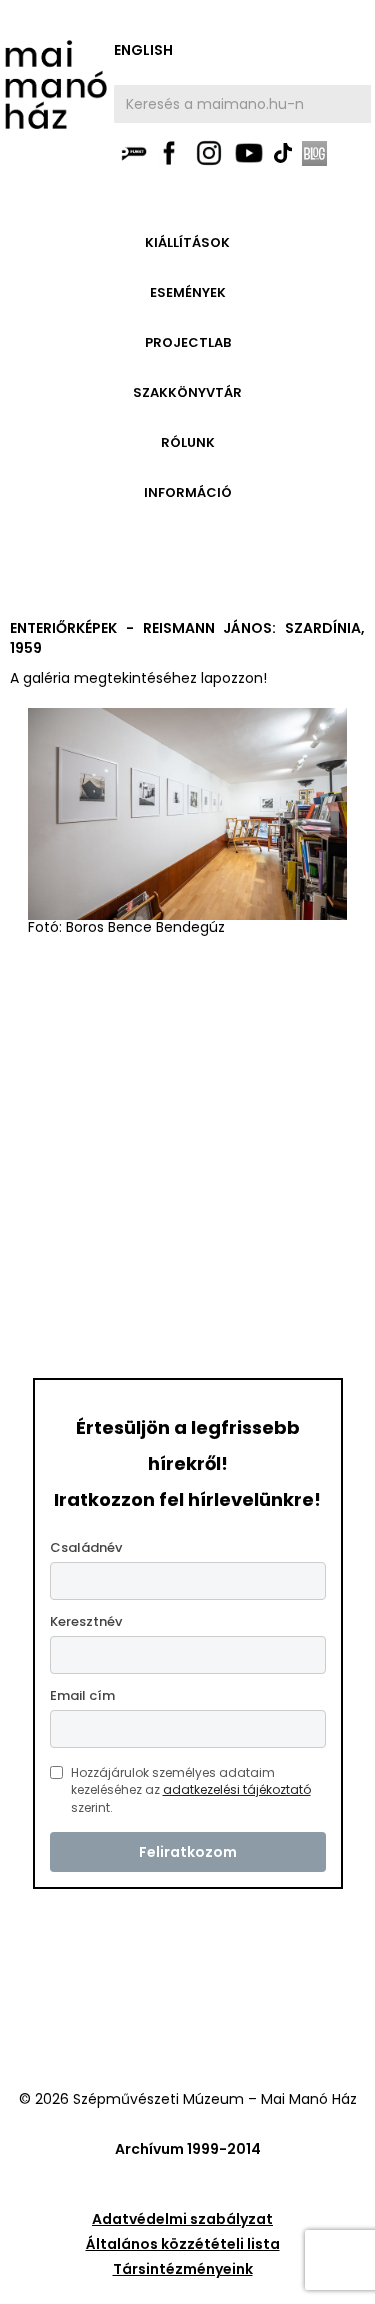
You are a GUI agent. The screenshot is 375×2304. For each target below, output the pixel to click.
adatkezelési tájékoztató (237, 1789)
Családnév (86, 1547)
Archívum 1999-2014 (188, 2149)
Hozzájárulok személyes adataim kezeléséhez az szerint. (191, 1790)
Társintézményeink (183, 2269)
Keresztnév (86, 1621)
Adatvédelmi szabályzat (182, 2219)
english (143, 50)
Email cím (82, 1695)
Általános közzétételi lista (183, 2244)
